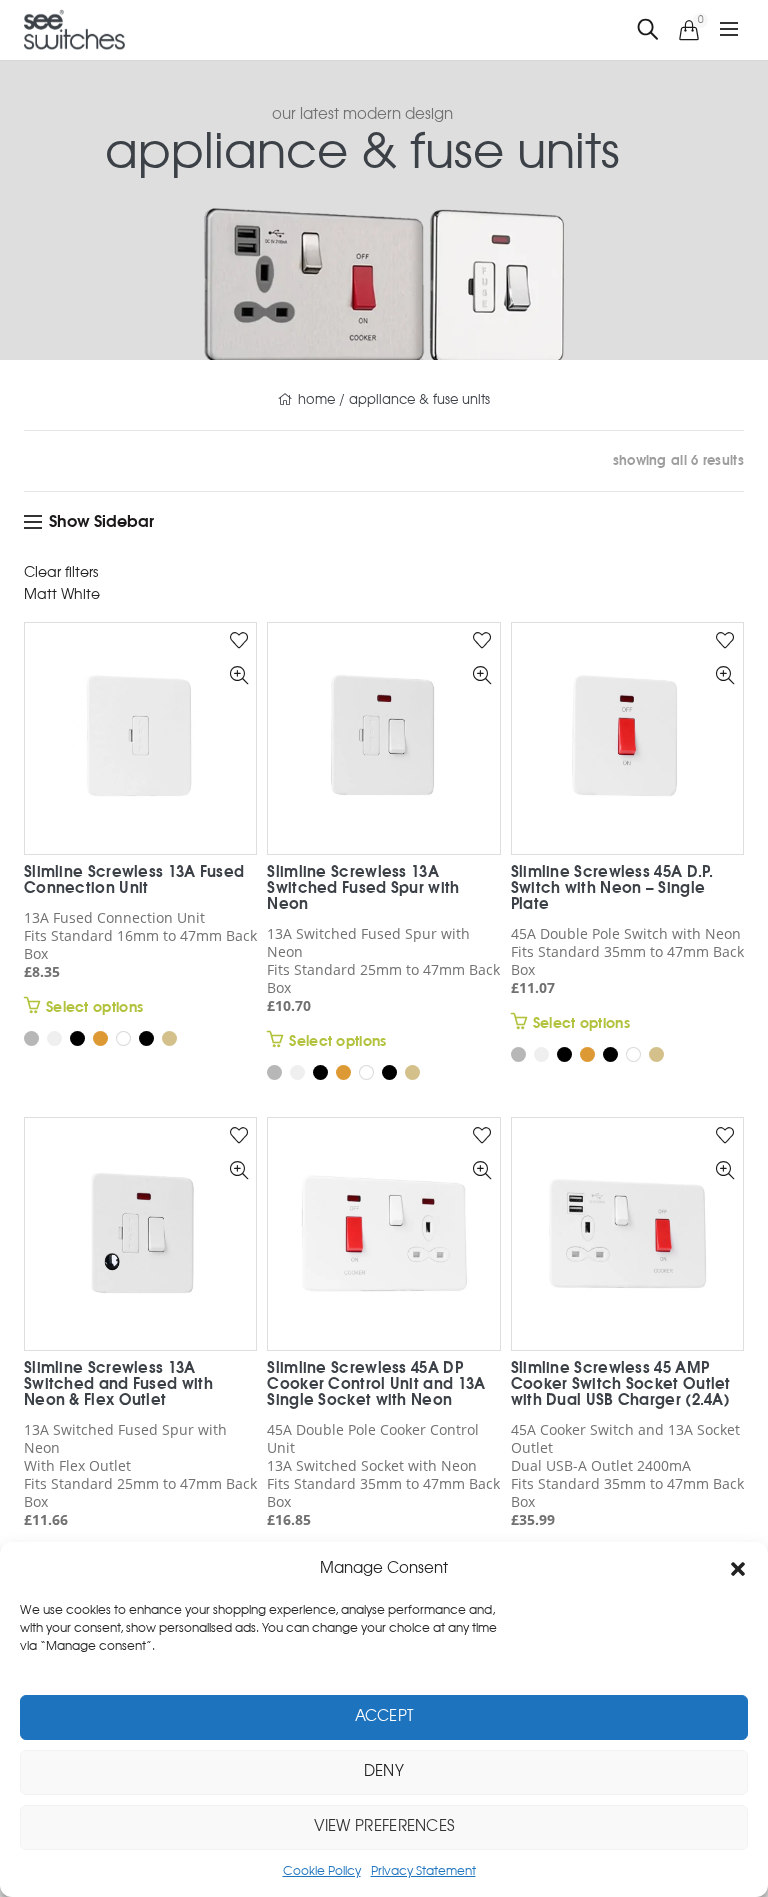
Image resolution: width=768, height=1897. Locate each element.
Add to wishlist (238, 648)
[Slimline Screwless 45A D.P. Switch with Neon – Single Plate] (627, 746)
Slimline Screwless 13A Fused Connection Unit (134, 888)
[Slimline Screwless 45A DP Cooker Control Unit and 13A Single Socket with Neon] (383, 1242)
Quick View (238, 705)
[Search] (648, 38)
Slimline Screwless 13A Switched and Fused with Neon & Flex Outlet (118, 1392)
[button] (738, 1569)
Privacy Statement (423, 1871)
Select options (94, 1016)
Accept (384, 1716)
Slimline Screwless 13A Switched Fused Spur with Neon (363, 896)
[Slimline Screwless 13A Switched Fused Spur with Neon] (383, 746)
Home (316, 407)
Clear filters (61, 581)
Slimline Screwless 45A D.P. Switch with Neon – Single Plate (612, 896)
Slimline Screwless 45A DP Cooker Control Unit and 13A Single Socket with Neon (376, 1392)
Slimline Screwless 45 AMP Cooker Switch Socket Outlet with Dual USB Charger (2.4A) (621, 1392)
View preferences (384, 1826)
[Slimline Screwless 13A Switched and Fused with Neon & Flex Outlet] (140, 1242)
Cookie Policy (322, 1871)
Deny (384, 1771)
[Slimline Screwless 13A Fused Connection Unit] (140, 746)
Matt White (62, 603)
